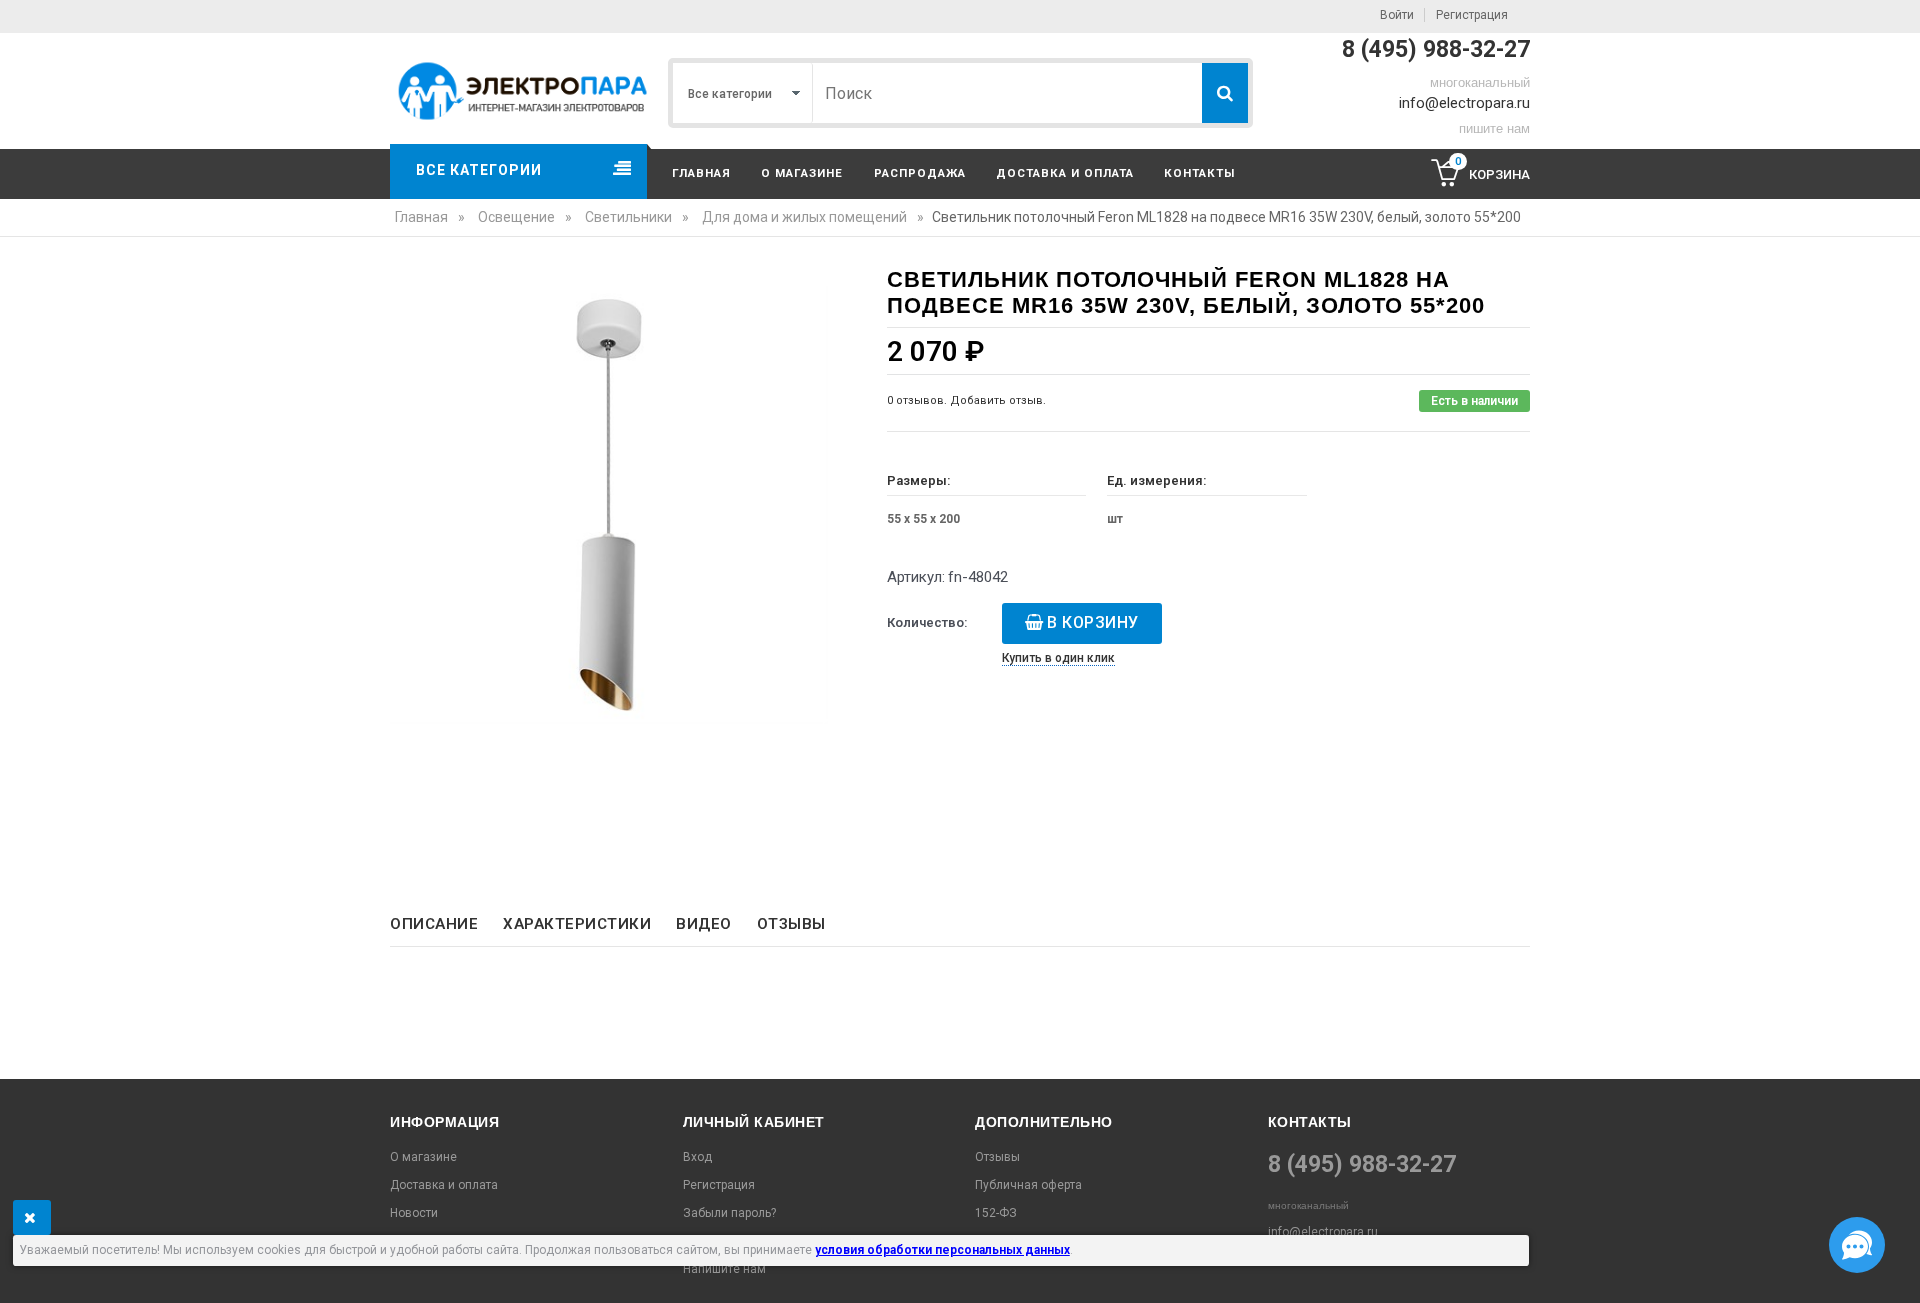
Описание (434, 924)
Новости (414, 1213)
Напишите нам (724, 1269)
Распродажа (920, 173)
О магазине (802, 173)
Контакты (1199, 173)
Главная (701, 173)
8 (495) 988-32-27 (1436, 49)
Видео (704, 924)
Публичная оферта (1028, 1185)
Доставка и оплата (1065, 173)
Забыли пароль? (729, 1213)
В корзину (1093, 622)
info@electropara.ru (1464, 103)
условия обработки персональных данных (942, 1250)
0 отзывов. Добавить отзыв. (966, 400)
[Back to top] (21, 1267)
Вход (697, 1157)
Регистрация (1472, 15)
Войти (1397, 15)
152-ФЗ (996, 1213)
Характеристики (577, 924)
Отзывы (791, 924)
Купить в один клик (1058, 658)
